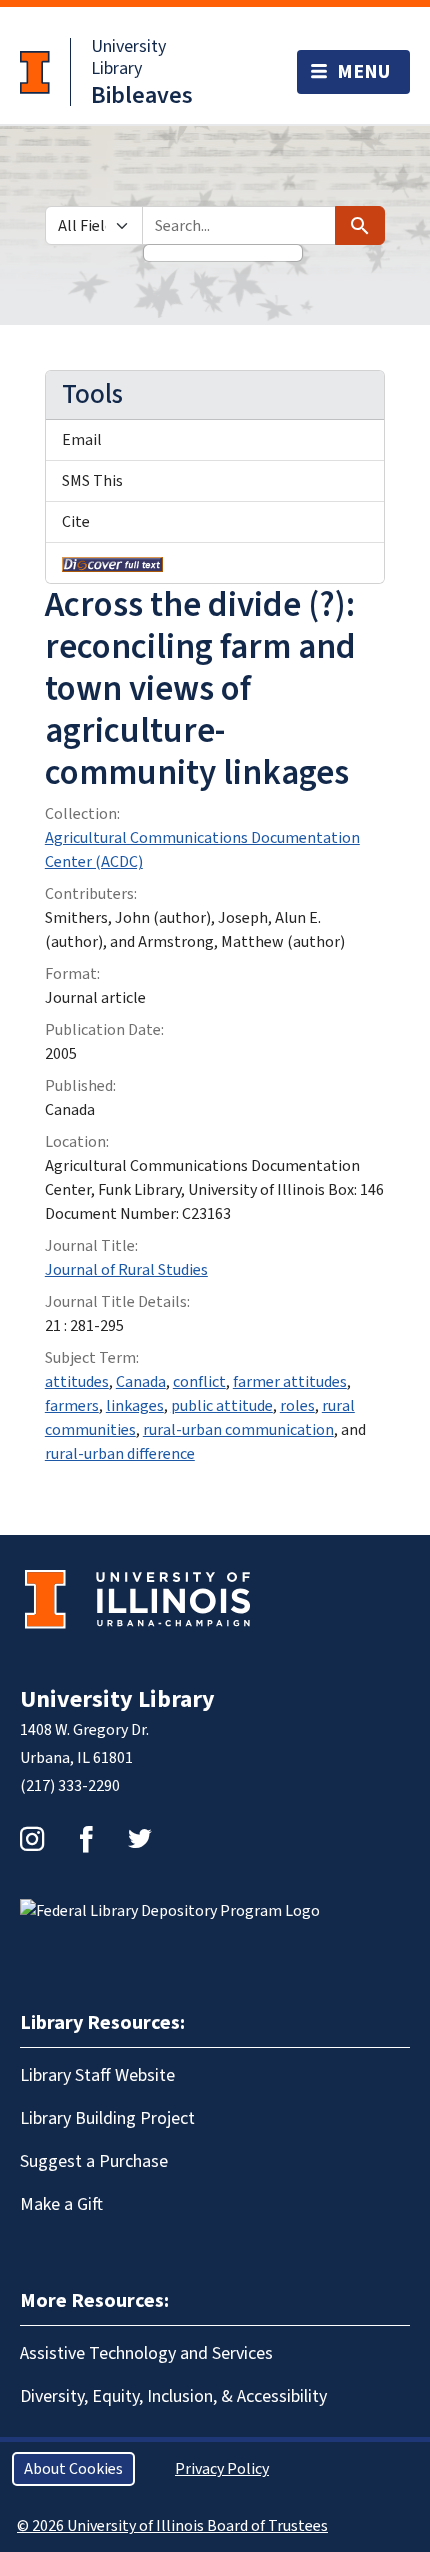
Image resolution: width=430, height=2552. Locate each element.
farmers (72, 1406)
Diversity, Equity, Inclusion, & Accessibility (173, 2396)
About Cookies (73, 2469)
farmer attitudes (290, 1382)
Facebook (86, 1839)
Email (82, 440)
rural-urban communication (238, 1430)
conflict (199, 1382)
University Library (128, 57)
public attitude (222, 1406)
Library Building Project (107, 2118)
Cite (76, 522)
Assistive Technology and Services (146, 2353)
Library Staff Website (97, 2075)
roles (297, 1406)
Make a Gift (61, 2204)
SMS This (92, 481)
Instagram (32, 1839)
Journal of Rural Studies (126, 1270)
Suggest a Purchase (94, 2161)
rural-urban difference (120, 1454)
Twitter (140, 1839)
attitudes (77, 1382)
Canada (141, 1382)
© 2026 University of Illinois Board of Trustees (172, 2526)
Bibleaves (142, 95)
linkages (135, 1406)
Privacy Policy (222, 2469)
